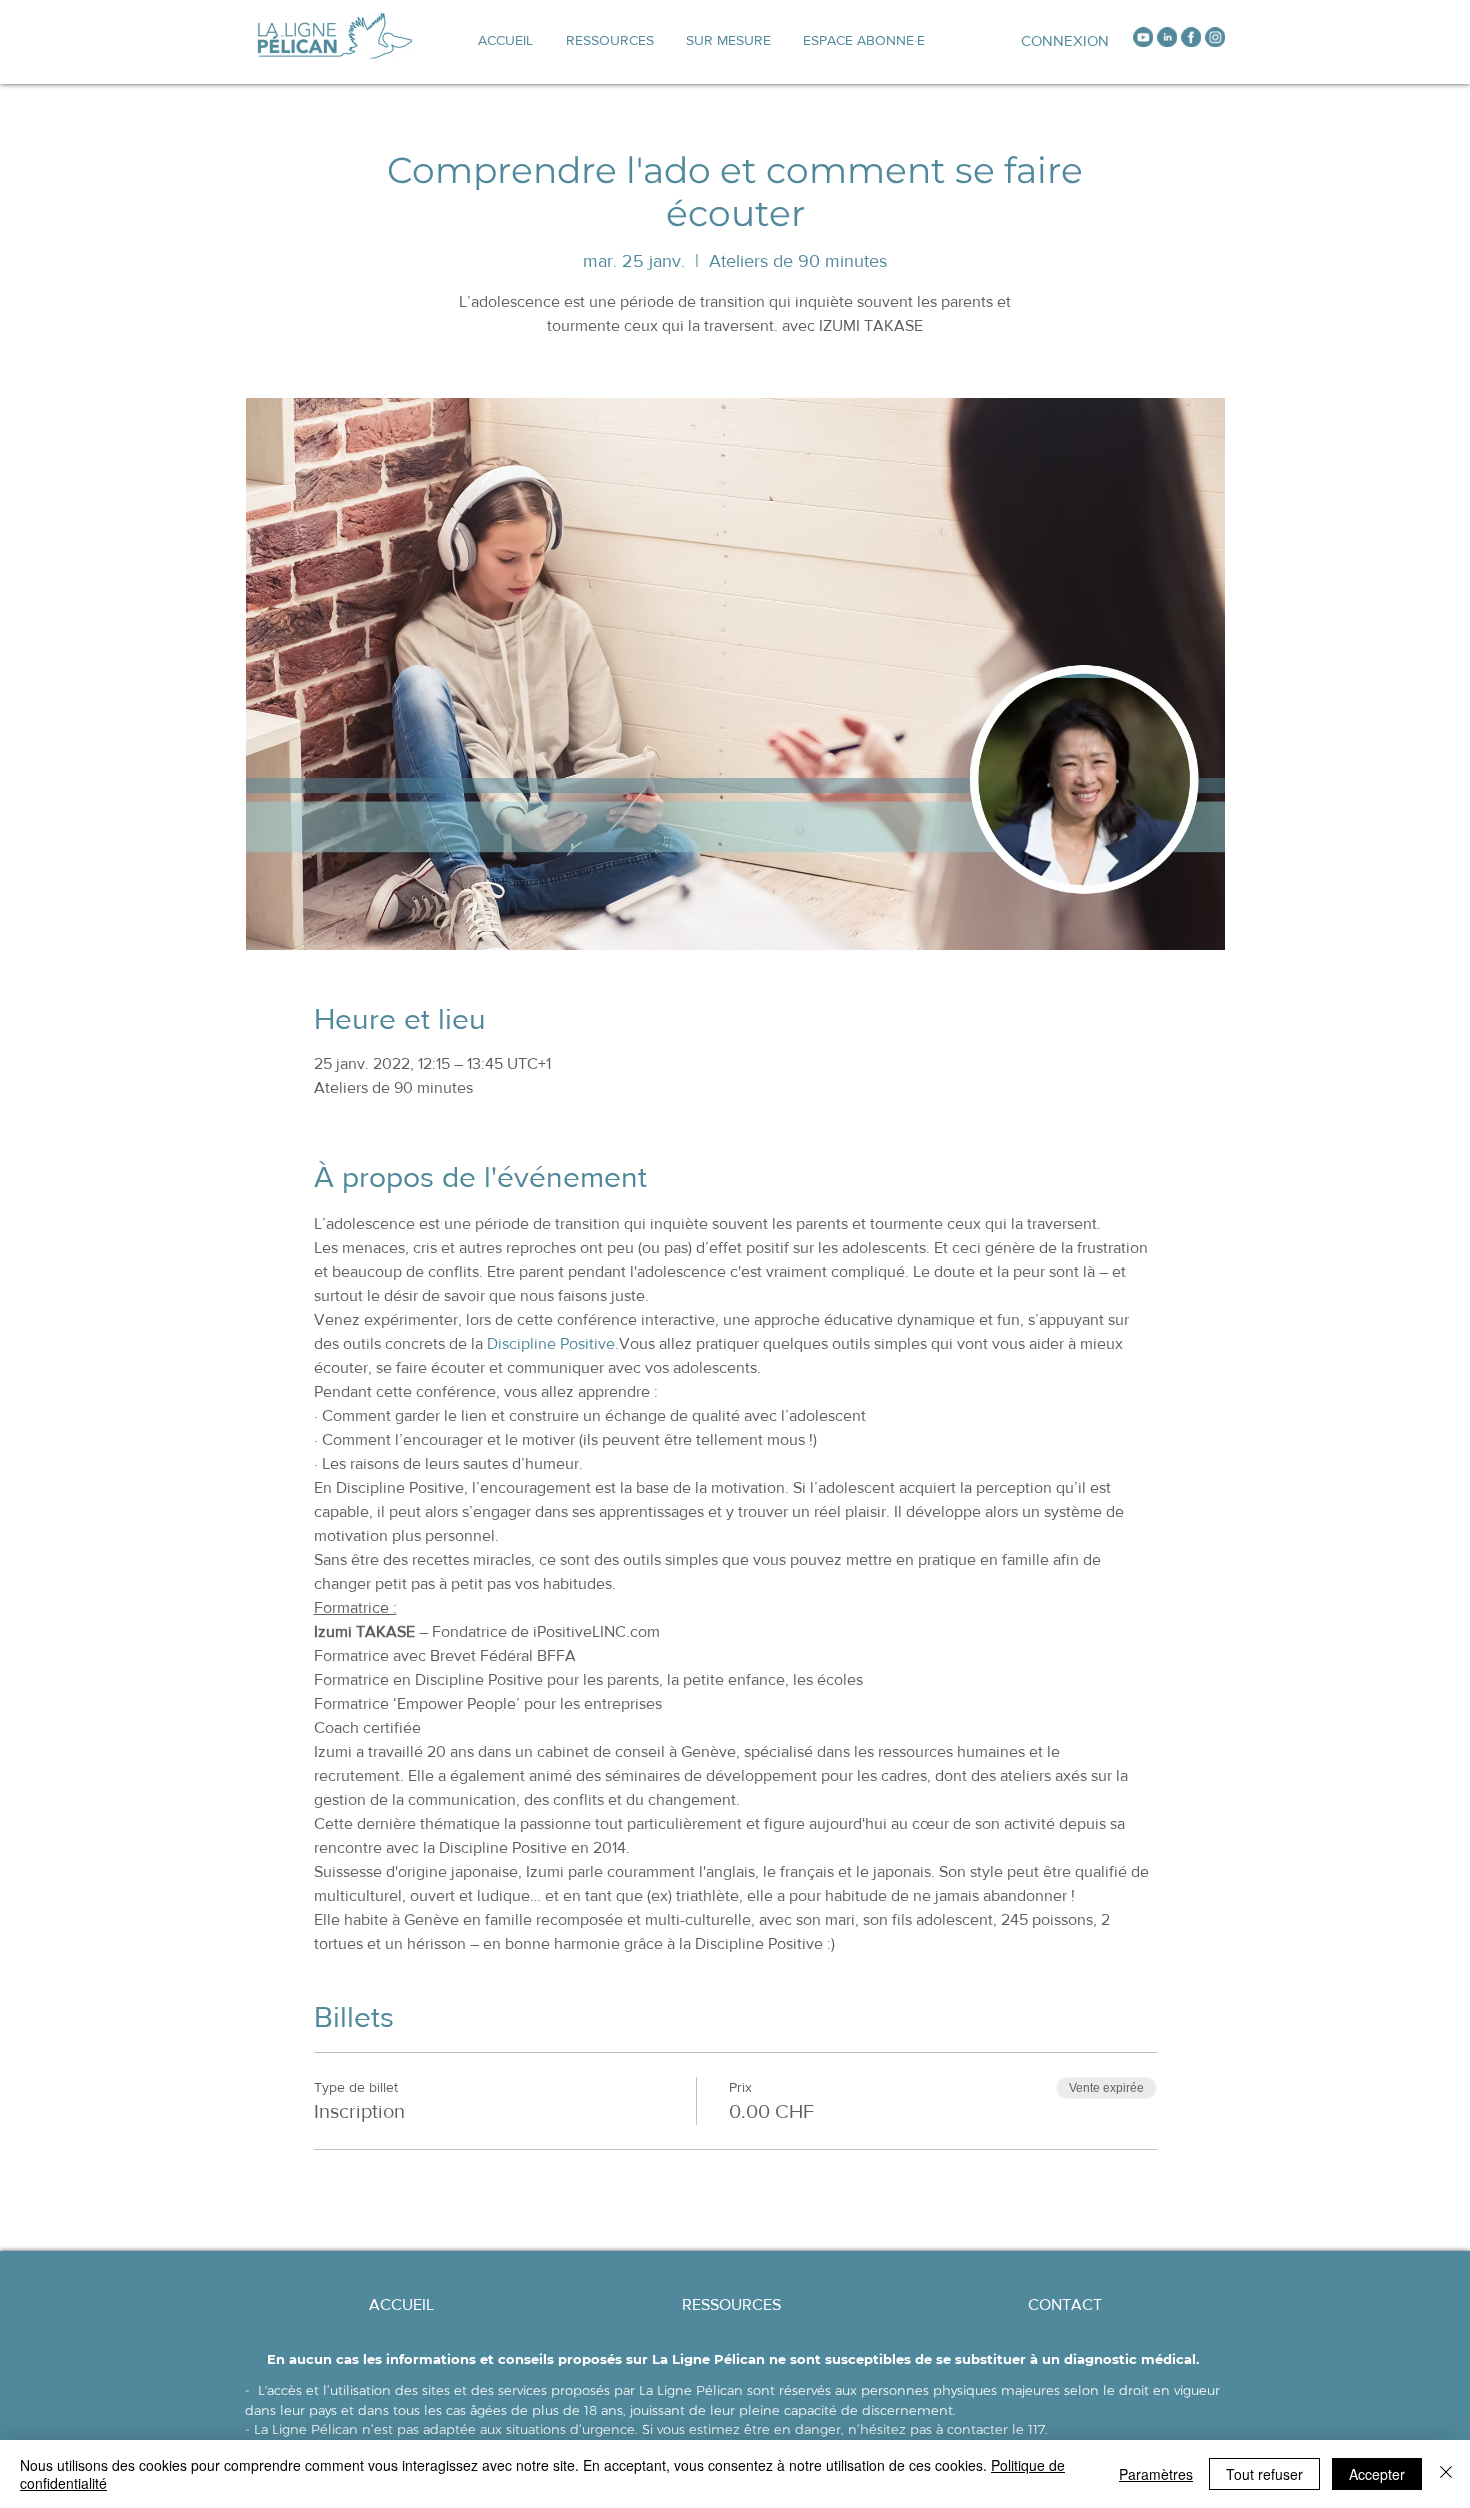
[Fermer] (1446, 2474)
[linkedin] (1167, 37)
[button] (728, 40)
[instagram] (1215, 37)
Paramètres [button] (1156, 2474)
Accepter (1377, 2474)
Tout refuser (1264, 2474)
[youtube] (1143, 37)
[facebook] (1191, 37)
